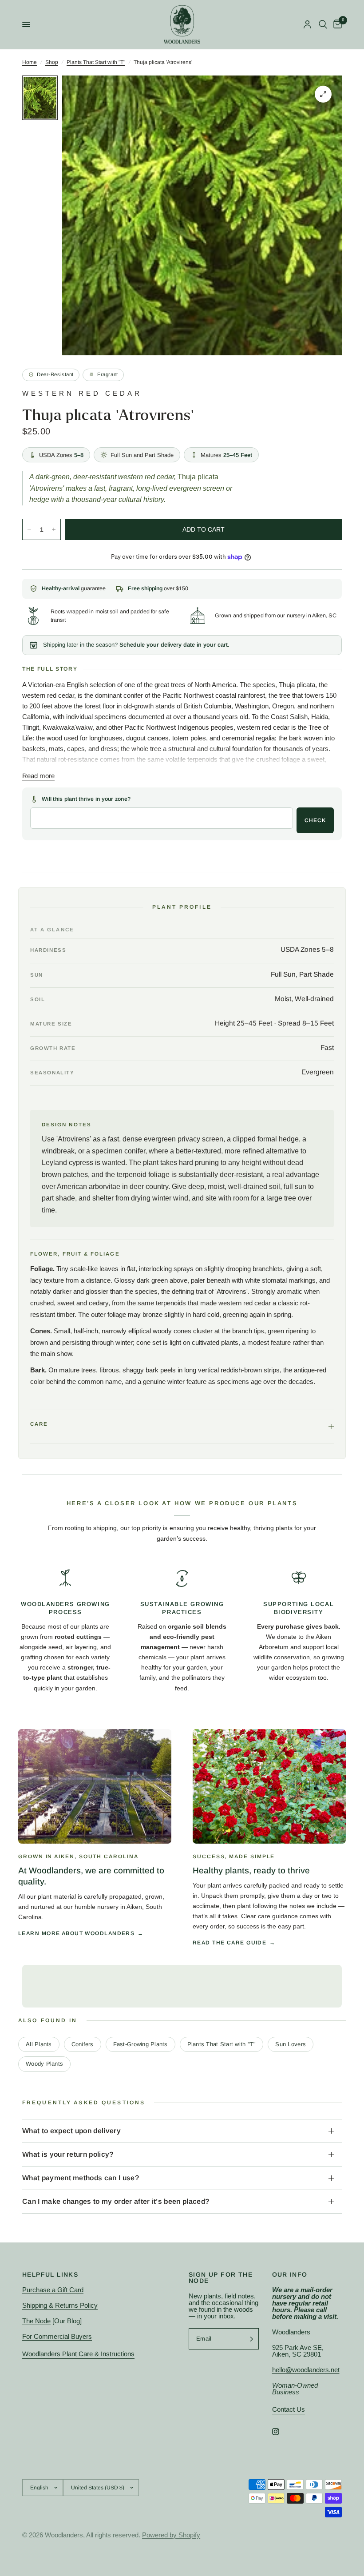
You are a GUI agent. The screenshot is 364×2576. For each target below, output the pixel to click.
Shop (52, 62)
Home (30, 62)
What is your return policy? (68, 2154)
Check (315, 820)
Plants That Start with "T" (96, 62)
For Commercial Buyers (57, 2336)
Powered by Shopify (171, 2535)
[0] (336, 24)
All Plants (39, 2044)
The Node (36, 2321)
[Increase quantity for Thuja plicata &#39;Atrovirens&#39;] (54, 529)
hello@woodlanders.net (306, 2370)
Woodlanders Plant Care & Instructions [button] (78, 2354)
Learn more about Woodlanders (76, 1933)
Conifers (83, 2044)
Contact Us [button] (289, 2409)
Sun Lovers (291, 2044)
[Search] (323, 24)
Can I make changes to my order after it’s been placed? (116, 2201)
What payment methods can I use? (81, 2178)
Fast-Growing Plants (140, 2044)
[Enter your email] (250, 2339)
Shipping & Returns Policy (60, 2305)
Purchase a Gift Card (53, 2290)
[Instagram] (282, 2432)
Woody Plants (44, 2064)
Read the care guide (229, 1943)
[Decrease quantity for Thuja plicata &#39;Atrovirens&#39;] (29, 529)
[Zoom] (323, 94)
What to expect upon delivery (71, 2131)
